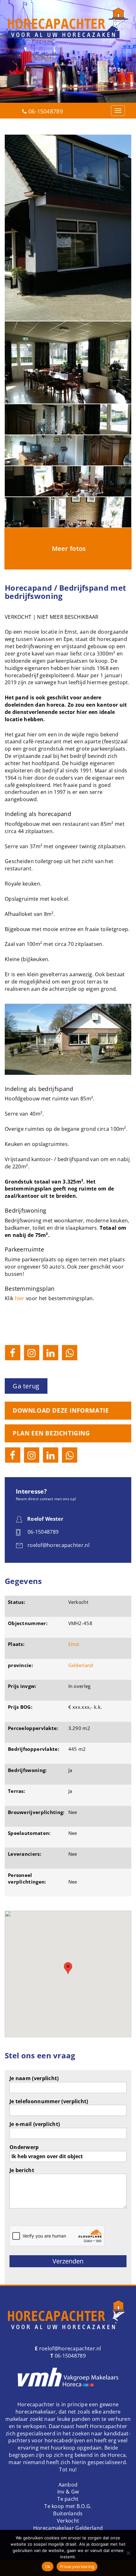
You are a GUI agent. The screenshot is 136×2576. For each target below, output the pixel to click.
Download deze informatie (61, 1410)
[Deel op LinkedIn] (51, 1353)
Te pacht (68, 2499)
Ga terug (26, 1386)
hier (20, 1298)
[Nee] (128, 2553)
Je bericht (22, 2170)
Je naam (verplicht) (34, 2078)
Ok (48, 2567)
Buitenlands (68, 2513)
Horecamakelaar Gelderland (68, 2528)
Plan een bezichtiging (51, 1433)
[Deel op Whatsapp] (70, 1353)
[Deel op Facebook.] (13, 1353)
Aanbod (68, 2485)
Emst (74, 1644)
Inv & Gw (68, 2492)
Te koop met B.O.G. (68, 2506)
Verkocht (68, 2521)
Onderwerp (24, 2147)
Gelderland (81, 1665)
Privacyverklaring (77, 2567)
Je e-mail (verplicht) (35, 2124)
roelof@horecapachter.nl (70, 2348)
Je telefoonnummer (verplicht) (49, 2101)
